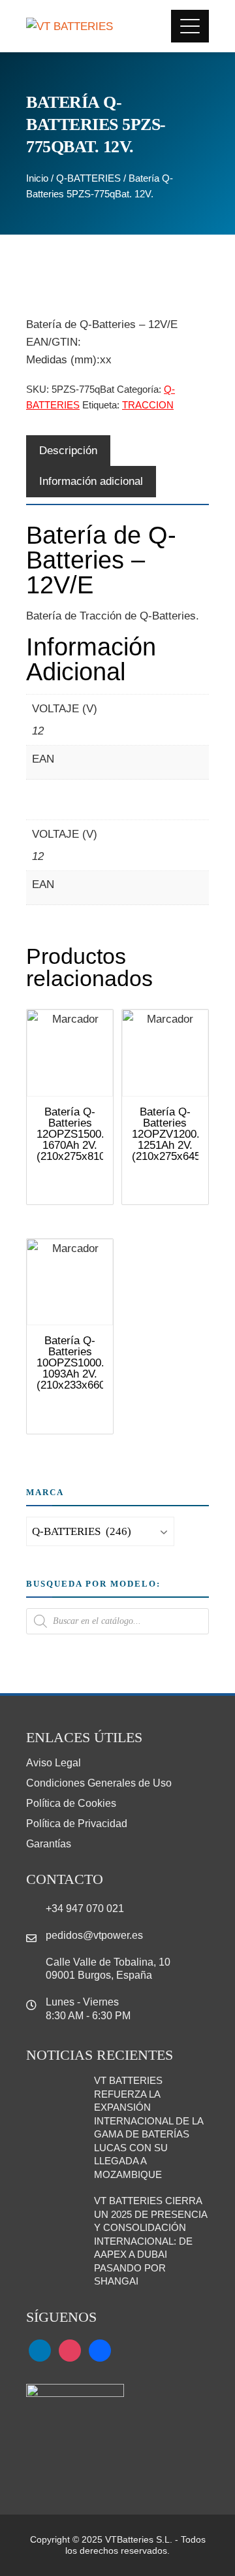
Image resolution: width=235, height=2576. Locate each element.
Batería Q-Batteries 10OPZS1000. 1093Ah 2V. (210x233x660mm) (82, 1363)
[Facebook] (100, 2350)
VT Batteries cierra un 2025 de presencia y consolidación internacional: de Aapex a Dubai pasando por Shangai (150, 2241)
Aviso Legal (54, 1763)
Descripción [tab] (68, 451)
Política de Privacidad (77, 1824)
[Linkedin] (40, 2350)
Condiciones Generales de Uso (99, 1783)
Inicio (37, 178)
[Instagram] (70, 2350)
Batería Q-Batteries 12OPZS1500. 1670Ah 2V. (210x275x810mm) (82, 1134)
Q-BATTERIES (88, 178)
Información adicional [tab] (91, 481)
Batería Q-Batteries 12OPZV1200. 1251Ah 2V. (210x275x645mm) (177, 1134)
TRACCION (148, 405)
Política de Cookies (71, 1803)
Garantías (49, 1844)
